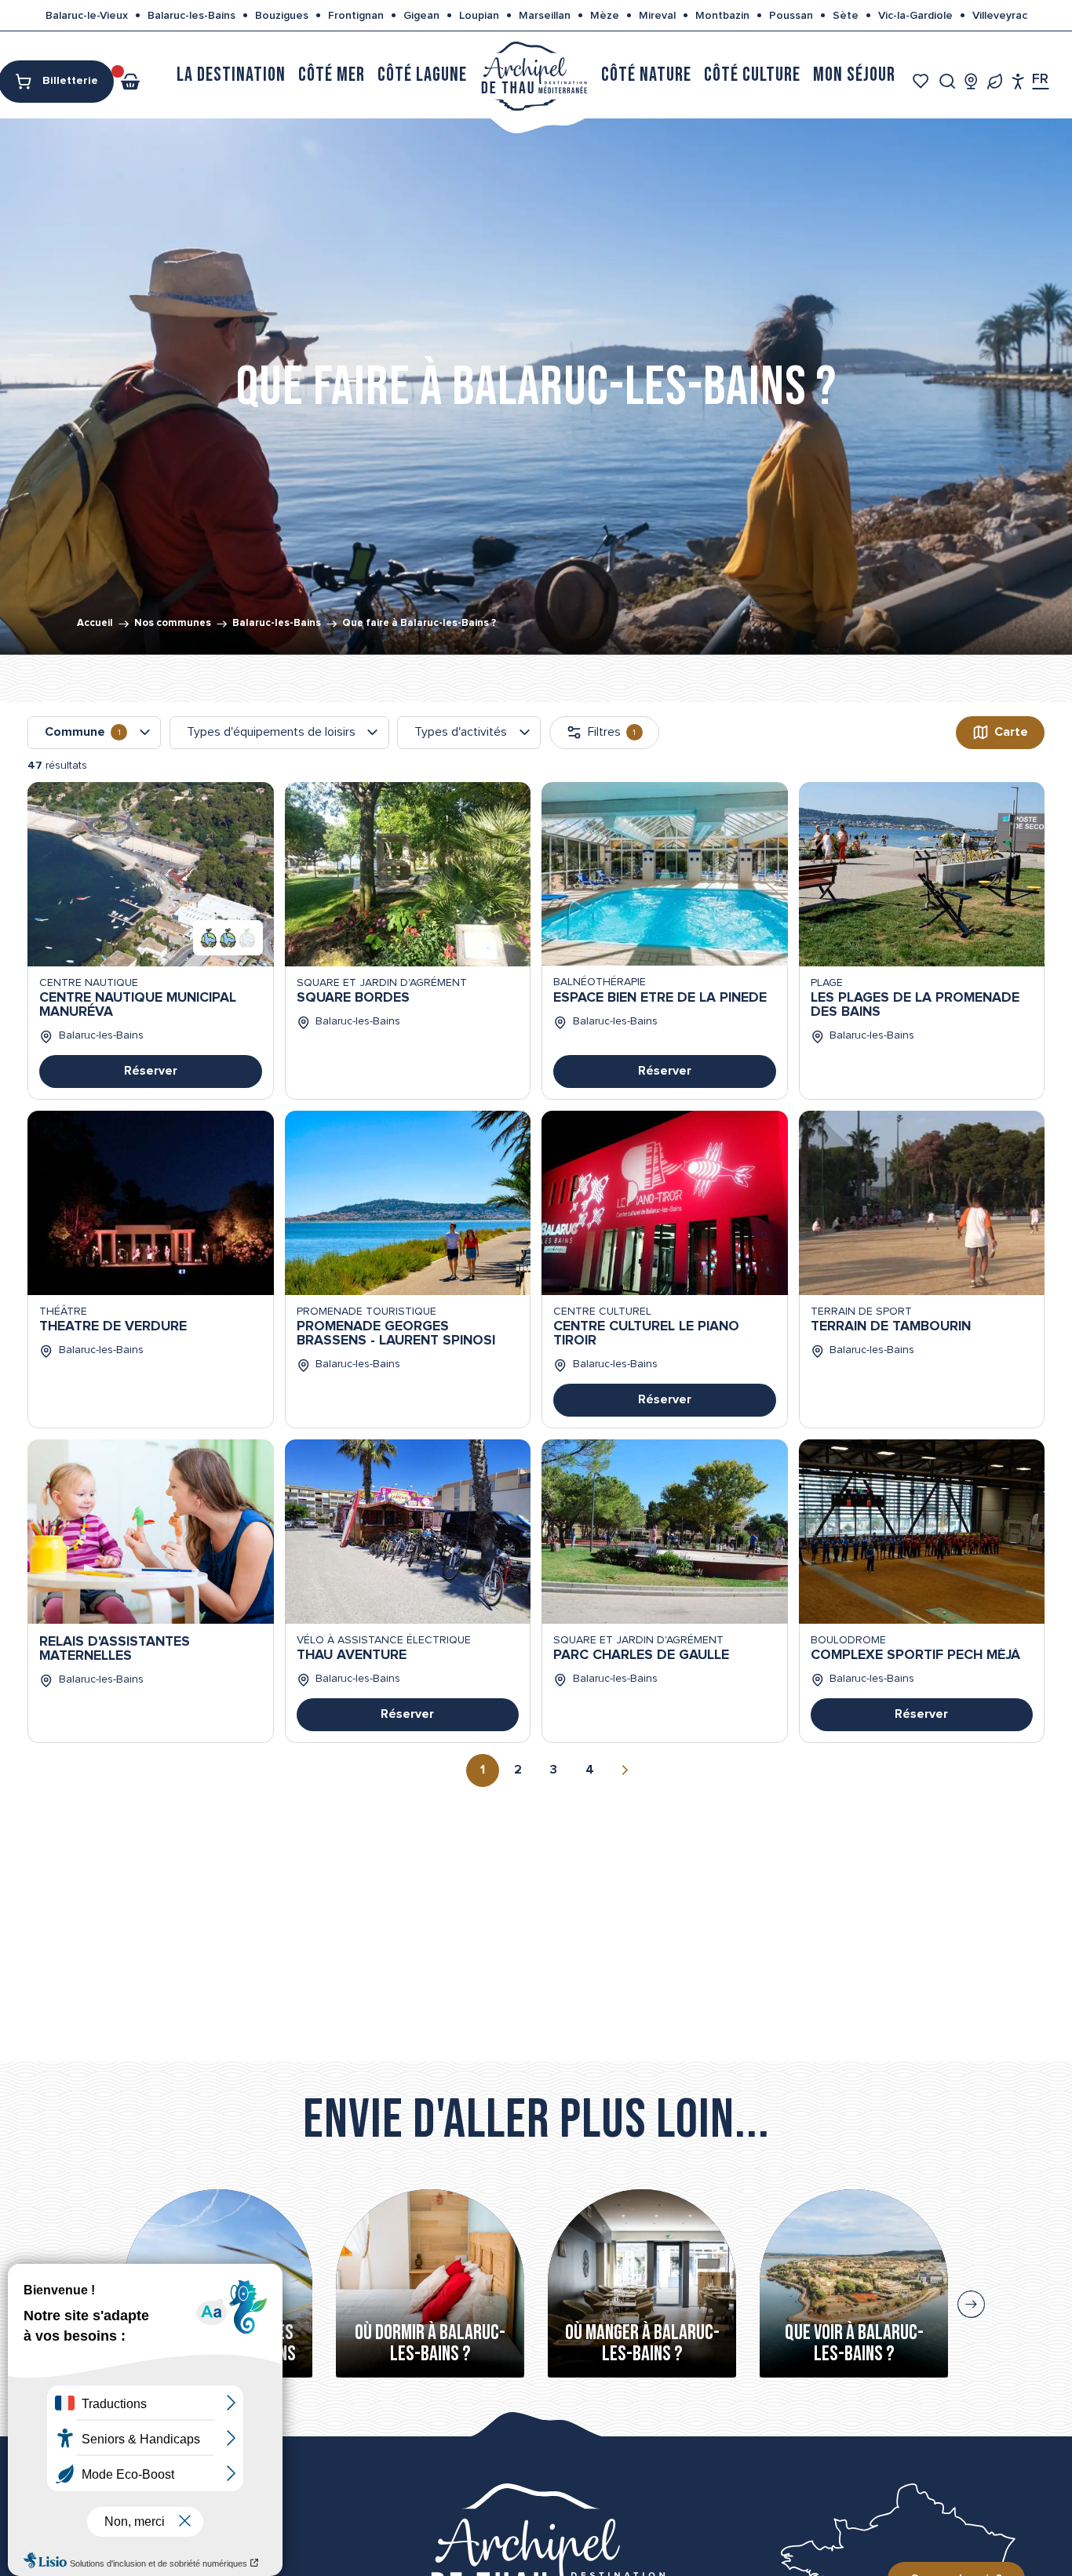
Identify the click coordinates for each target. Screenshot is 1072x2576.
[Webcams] (971, 81)
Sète (846, 16)
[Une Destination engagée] (995, 81)
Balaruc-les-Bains (191, 16)
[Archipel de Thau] (534, 75)
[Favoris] (923, 81)
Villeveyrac (1000, 16)
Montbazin (722, 16)
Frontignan (356, 16)
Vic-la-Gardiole (915, 16)
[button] (948, 81)
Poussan (791, 16)
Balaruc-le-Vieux (87, 16)
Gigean (421, 16)
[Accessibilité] (1018, 81)
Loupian (479, 16)
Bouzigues (282, 16)
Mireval (657, 16)
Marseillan (545, 16)
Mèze (605, 16)
